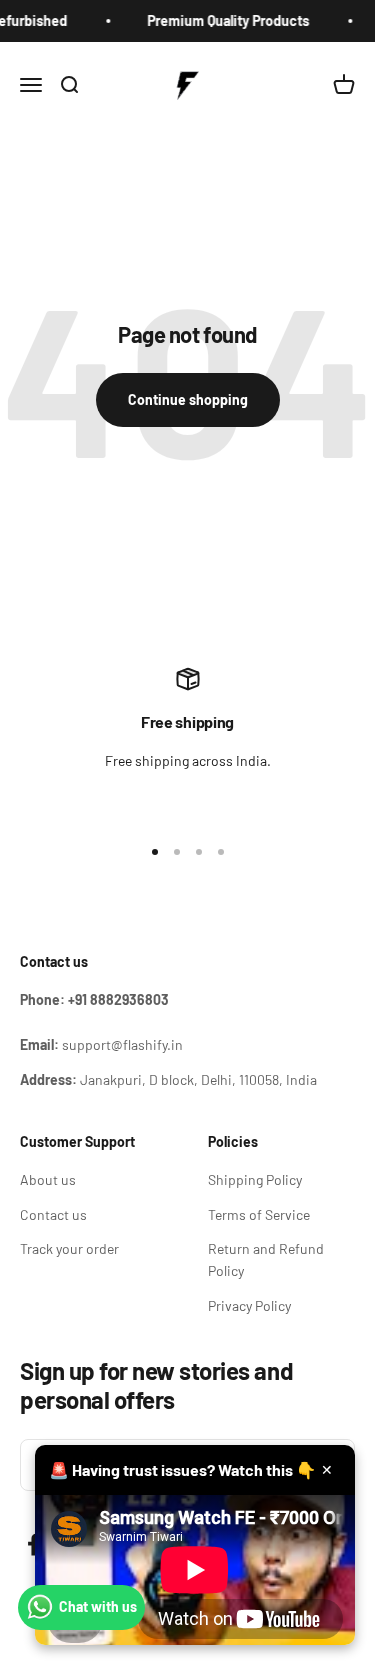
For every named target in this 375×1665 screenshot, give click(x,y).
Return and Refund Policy (266, 1259)
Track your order (69, 1248)
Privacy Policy (249, 1305)
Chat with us (98, 1606)
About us (48, 1179)
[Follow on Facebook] (33, 1544)
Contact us (53, 1214)
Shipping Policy (255, 1179)
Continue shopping (188, 399)
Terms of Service (259, 1214)
